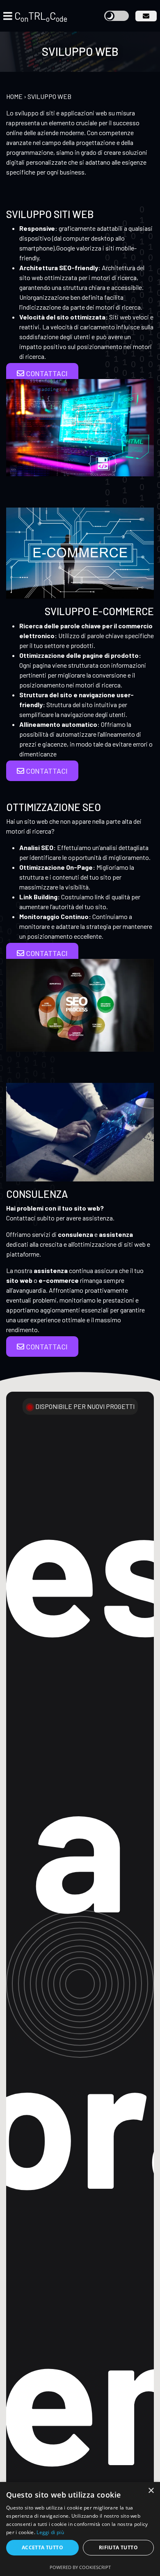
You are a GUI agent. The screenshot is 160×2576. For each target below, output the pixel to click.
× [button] (151, 2491)
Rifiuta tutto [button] (118, 2547)
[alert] (80, 2529)
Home (14, 96)
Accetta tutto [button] (42, 2547)
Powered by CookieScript (80, 2567)
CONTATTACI (46, 373)
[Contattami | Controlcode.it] (146, 16)
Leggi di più (50, 2532)
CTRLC (41, 16)
